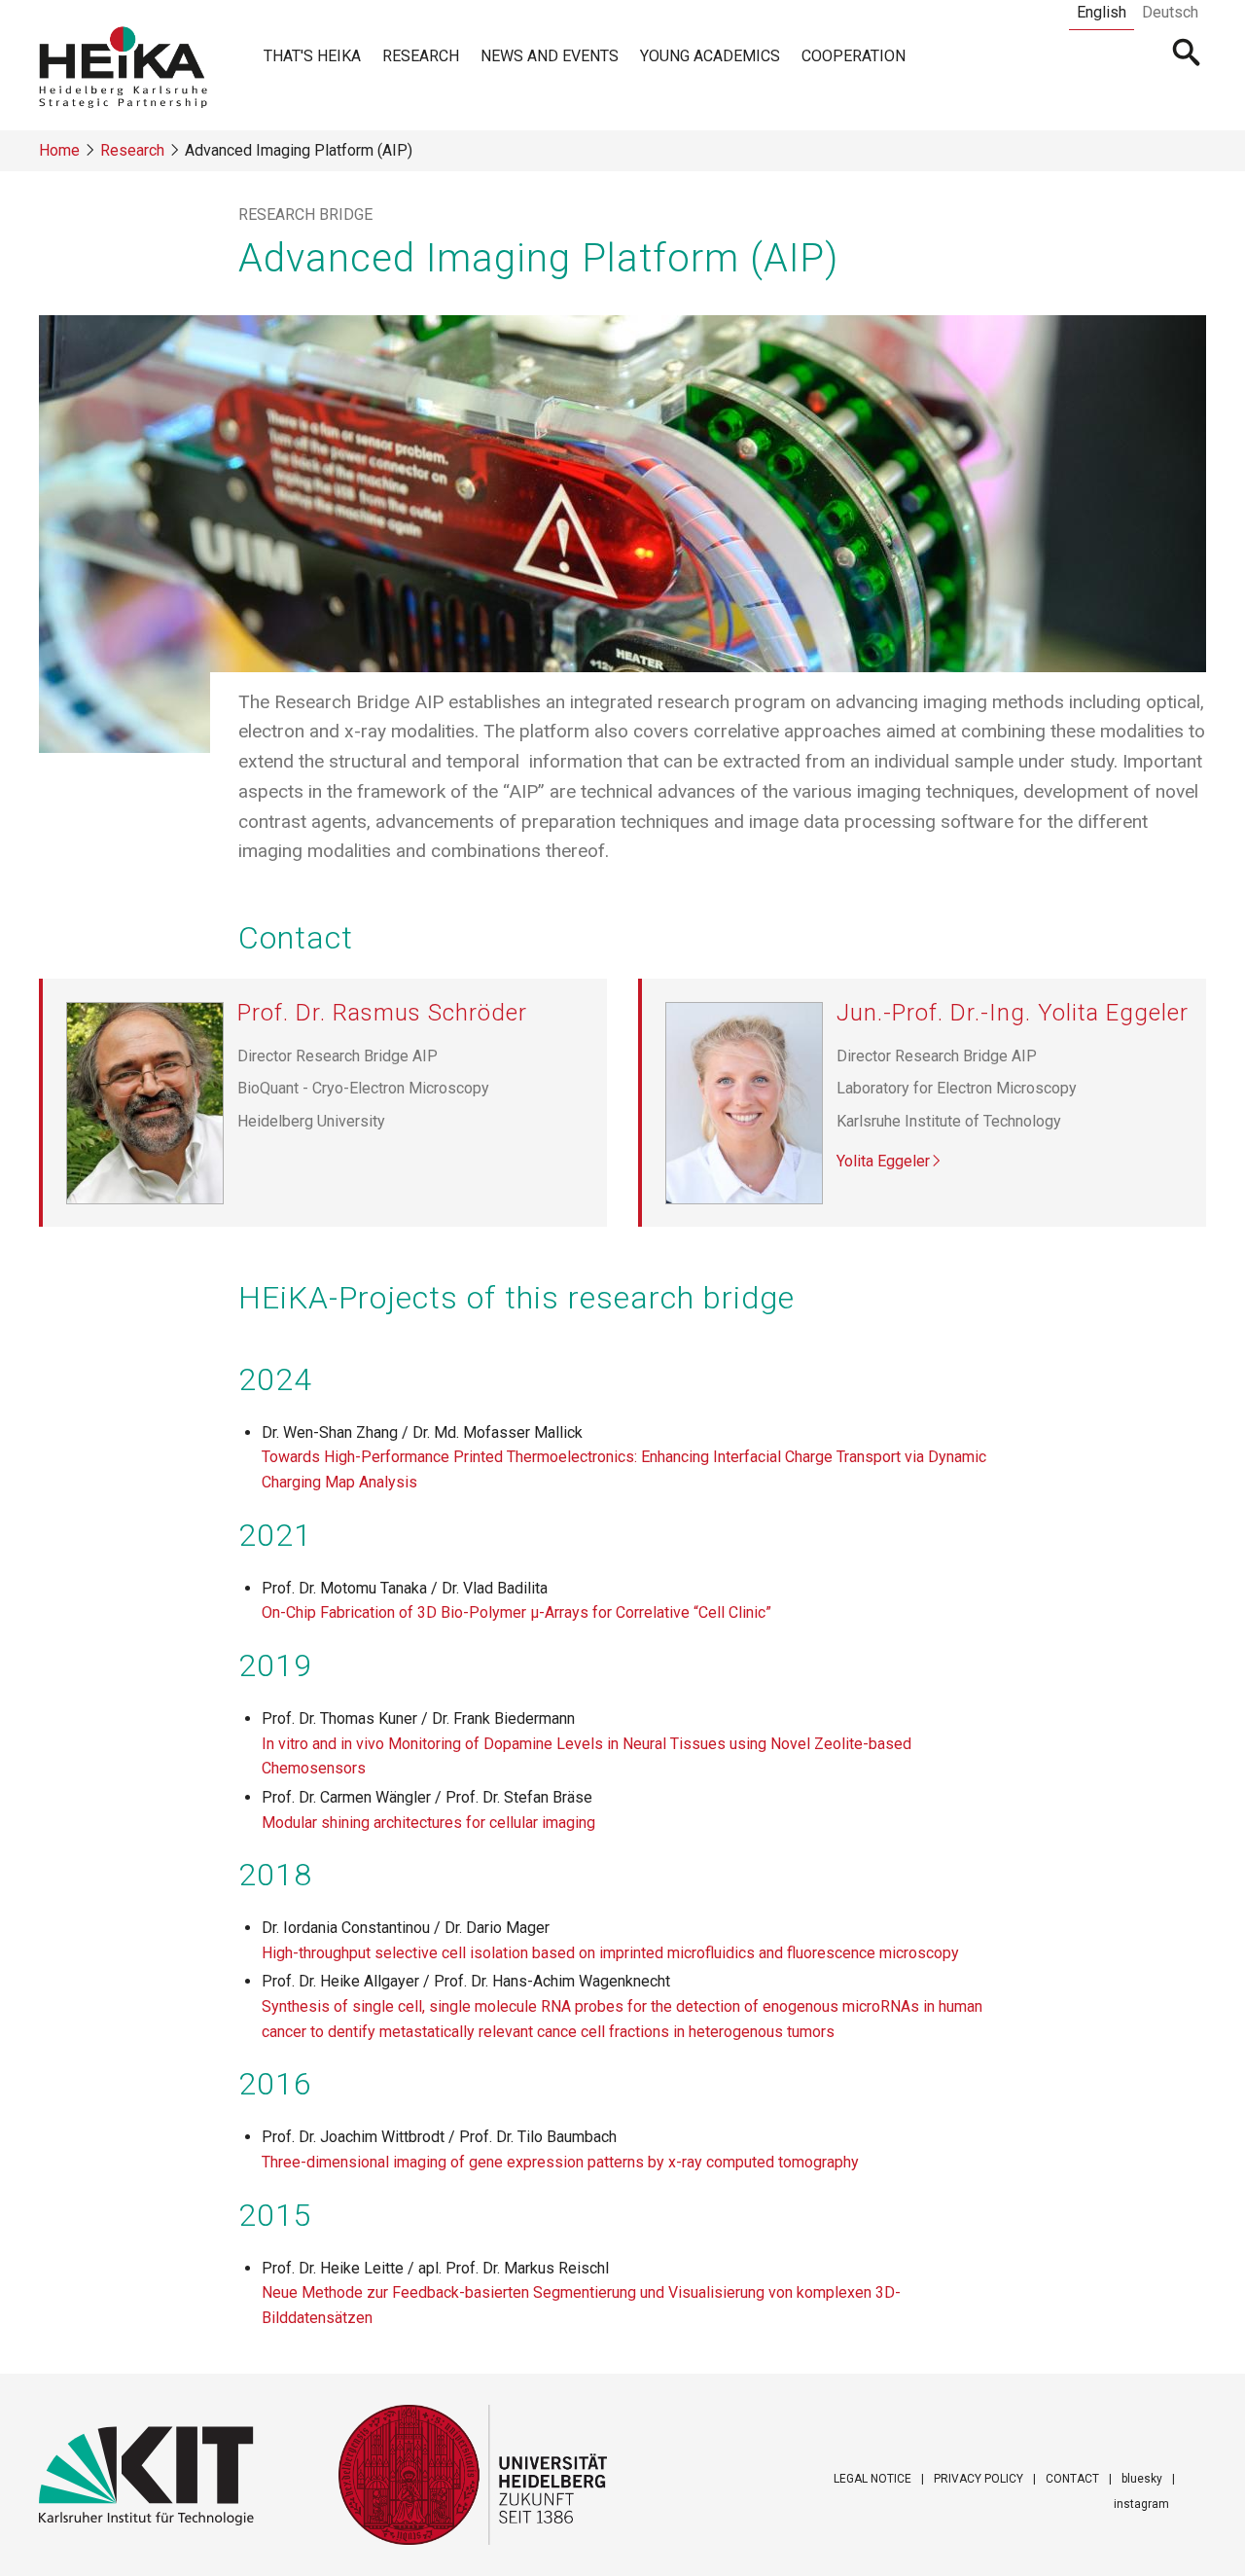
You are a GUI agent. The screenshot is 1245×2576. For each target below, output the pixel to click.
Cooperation (854, 56)
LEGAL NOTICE (872, 2479)
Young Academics (710, 56)
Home (59, 150)
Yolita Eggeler (883, 1161)
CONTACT (1072, 2479)
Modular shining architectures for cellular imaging (428, 1823)
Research (421, 56)
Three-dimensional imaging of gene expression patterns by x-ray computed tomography (560, 2162)
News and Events (550, 56)
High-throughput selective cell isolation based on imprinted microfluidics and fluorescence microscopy (610, 1953)
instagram (1141, 2504)
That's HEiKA (312, 56)
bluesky (1142, 2479)
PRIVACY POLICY (978, 2479)
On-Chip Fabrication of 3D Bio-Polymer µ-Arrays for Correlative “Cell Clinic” (516, 1612)
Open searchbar (1187, 54)
